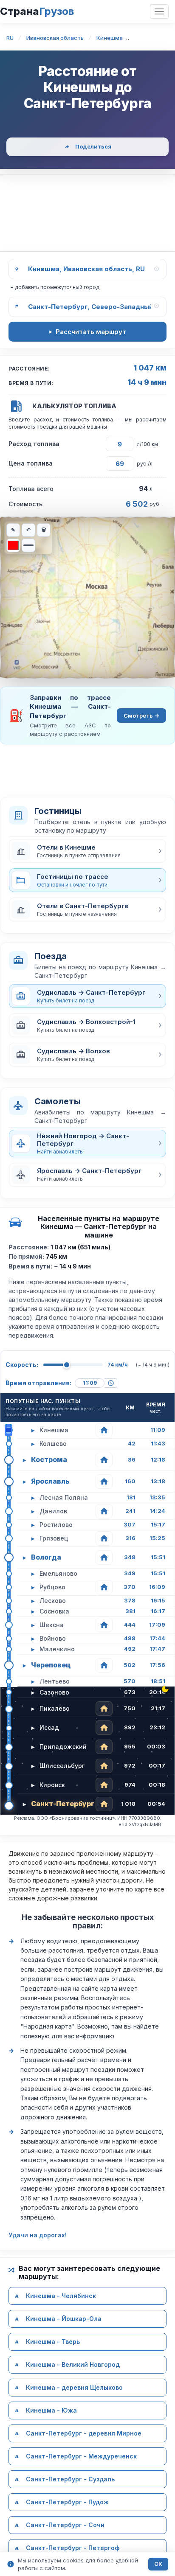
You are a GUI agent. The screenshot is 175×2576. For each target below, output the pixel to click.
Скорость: (22, 1365)
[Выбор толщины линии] (28, 545)
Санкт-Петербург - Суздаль (70, 2479)
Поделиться (93, 146)
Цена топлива (31, 463)
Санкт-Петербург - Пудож (67, 2502)
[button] (87, 851)
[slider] (67, 1365)
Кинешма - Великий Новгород (73, 2364)
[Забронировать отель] (104, 1430)
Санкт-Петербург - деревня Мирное (84, 2433)
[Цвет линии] (13, 545)
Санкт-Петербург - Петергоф (73, 2548)
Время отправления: (38, 1383)
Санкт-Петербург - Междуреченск (81, 2456)
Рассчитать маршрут (91, 332)
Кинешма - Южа (51, 2410)
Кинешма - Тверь (53, 2342)
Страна (37, 11)
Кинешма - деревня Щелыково (74, 2387)
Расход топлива (34, 444)
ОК (158, 2564)
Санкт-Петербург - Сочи (65, 2525)
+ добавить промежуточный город (55, 287)
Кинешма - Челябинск (61, 2296)
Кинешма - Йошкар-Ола (64, 2319)
